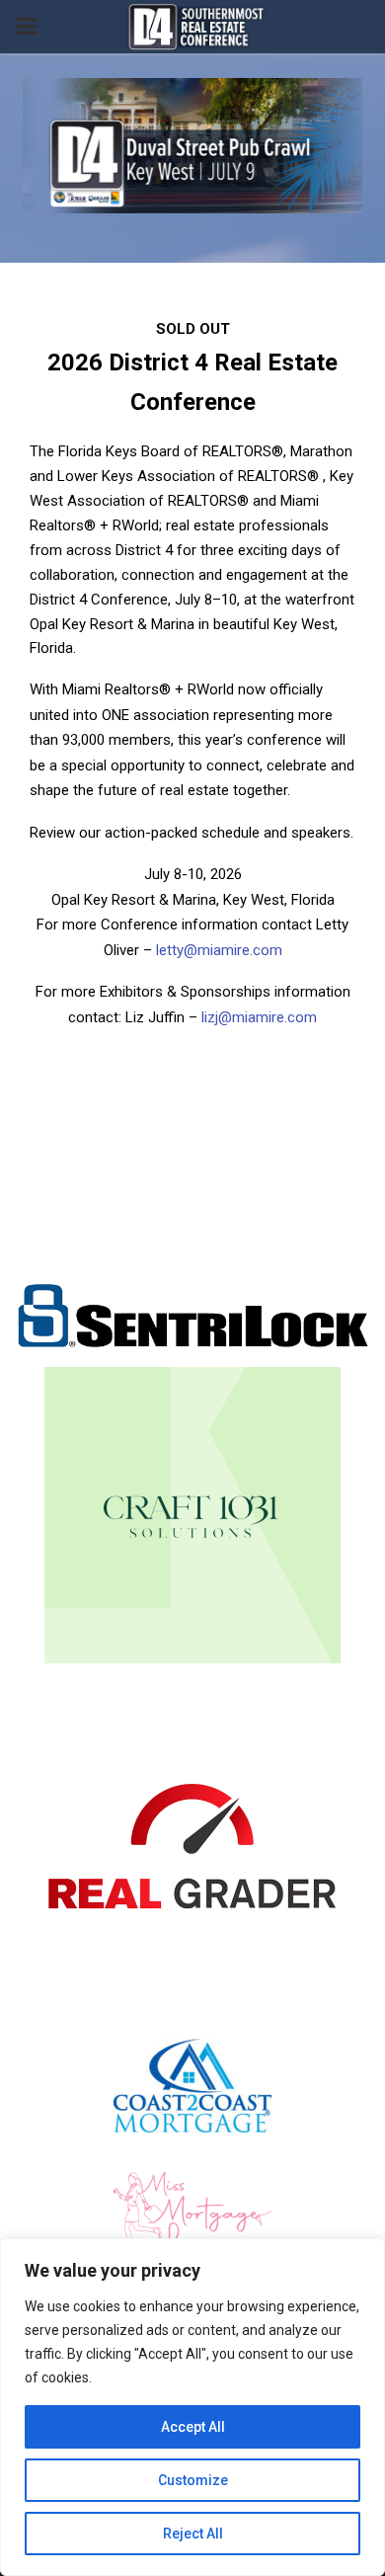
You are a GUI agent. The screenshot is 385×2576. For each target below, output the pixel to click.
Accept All (193, 2427)
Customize (193, 2480)
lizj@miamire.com (257, 1017)
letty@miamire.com (219, 950)
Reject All (193, 2534)
